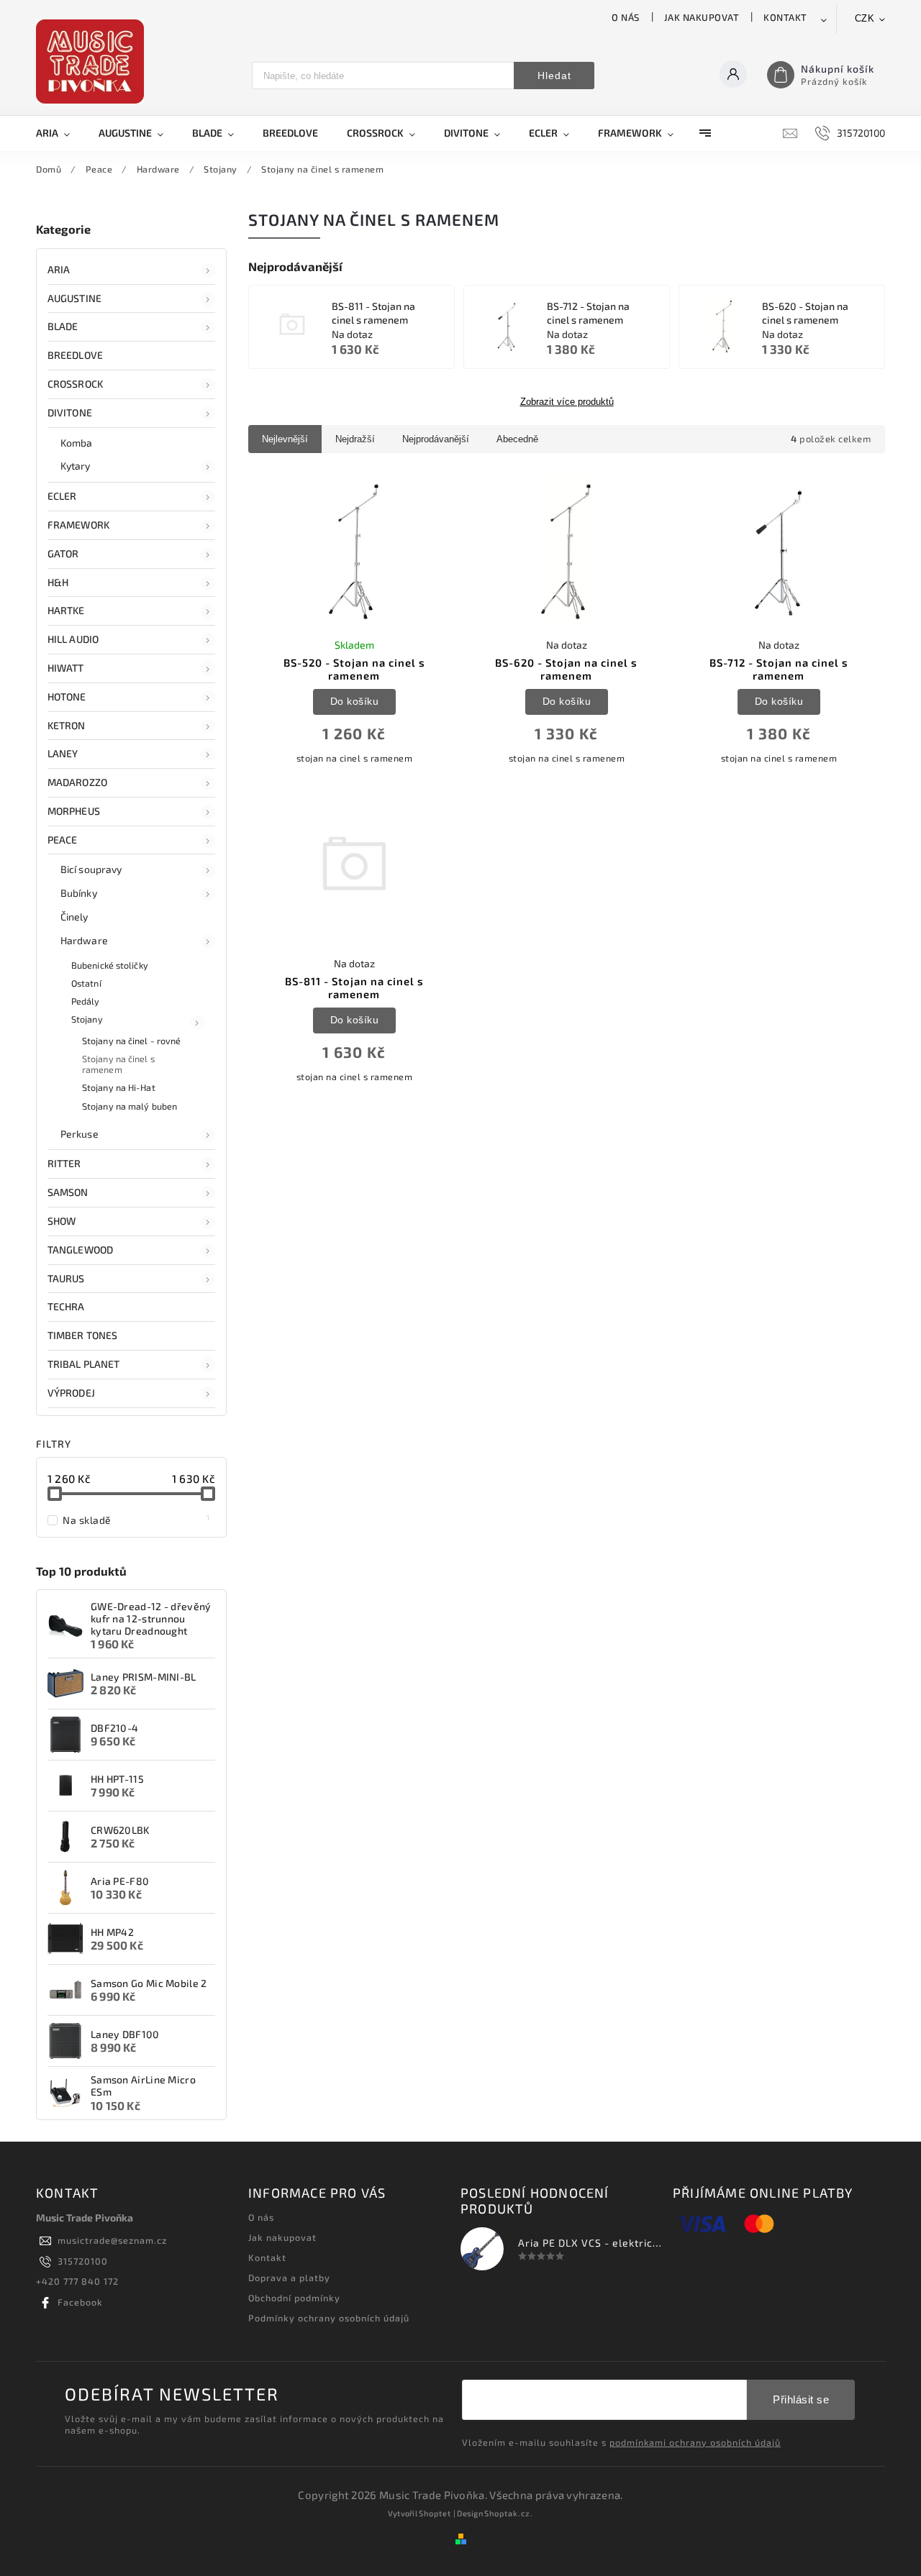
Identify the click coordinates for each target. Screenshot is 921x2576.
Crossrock (75, 384)
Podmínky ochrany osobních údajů (329, 2318)
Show (62, 1221)
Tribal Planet (83, 1364)
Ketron (67, 725)
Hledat (554, 76)
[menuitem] (60, 133)
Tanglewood (80, 1250)
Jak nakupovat (702, 17)
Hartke (66, 610)
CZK (865, 18)
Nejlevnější (285, 439)
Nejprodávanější (436, 439)
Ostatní (86, 983)
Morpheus (74, 811)
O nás (626, 17)
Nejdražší (355, 439)
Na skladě (136, 1520)
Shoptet (435, 2513)
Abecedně (517, 439)
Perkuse (80, 1134)
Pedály (86, 1001)
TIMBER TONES (82, 1335)
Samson (68, 1192)
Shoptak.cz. (509, 2513)
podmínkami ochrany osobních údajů (695, 2442)
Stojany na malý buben (130, 1106)
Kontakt (785, 17)
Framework (78, 525)
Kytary (76, 466)
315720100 (83, 2261)
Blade (63, 326)
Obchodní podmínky (294, 2298)
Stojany (87, 1019)
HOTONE (67, 696)
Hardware (84, 940)
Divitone (70, 412)
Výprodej (71, 1393)
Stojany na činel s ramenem (118, 1064)
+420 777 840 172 (77, 2281)
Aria (59, 269)
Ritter (64, 1163)
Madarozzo (77, 782)
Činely (74, 917)
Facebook (80, 2302)
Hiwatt (66, 668)
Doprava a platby (289, 2278)
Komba (77, 443)
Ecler (62, 496)
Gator (63, 553)
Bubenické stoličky (110, 965)
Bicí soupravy (91, 869)
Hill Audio (73, 639)
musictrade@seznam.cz (112, 2240)
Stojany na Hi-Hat (119, 1087)
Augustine (74, 298)
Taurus (66, 1278)
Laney (63, 753)
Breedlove (75, 355)
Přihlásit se (801, 2399)
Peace (63, 840)
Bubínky (79, 893)
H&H (58, 582)
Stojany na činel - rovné (131, 1041)
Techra (66, 1306)
